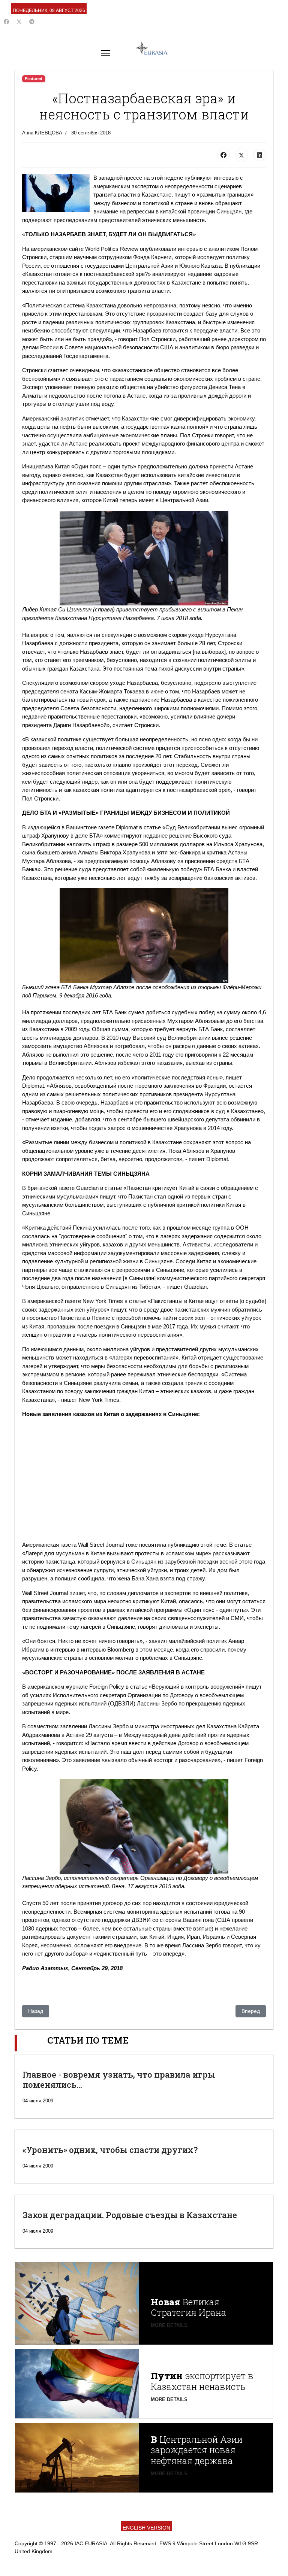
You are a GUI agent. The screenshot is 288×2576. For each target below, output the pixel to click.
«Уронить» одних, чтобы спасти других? (110, 2150)
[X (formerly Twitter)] (241, 155)
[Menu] (106, 53)
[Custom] (32, 22)
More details (169, 2325)
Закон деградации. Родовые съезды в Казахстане (130, 2215)
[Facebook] (6, 22)
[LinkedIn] (259, 155)
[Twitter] (19, 22)
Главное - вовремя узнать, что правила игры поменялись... (119, 2079)
